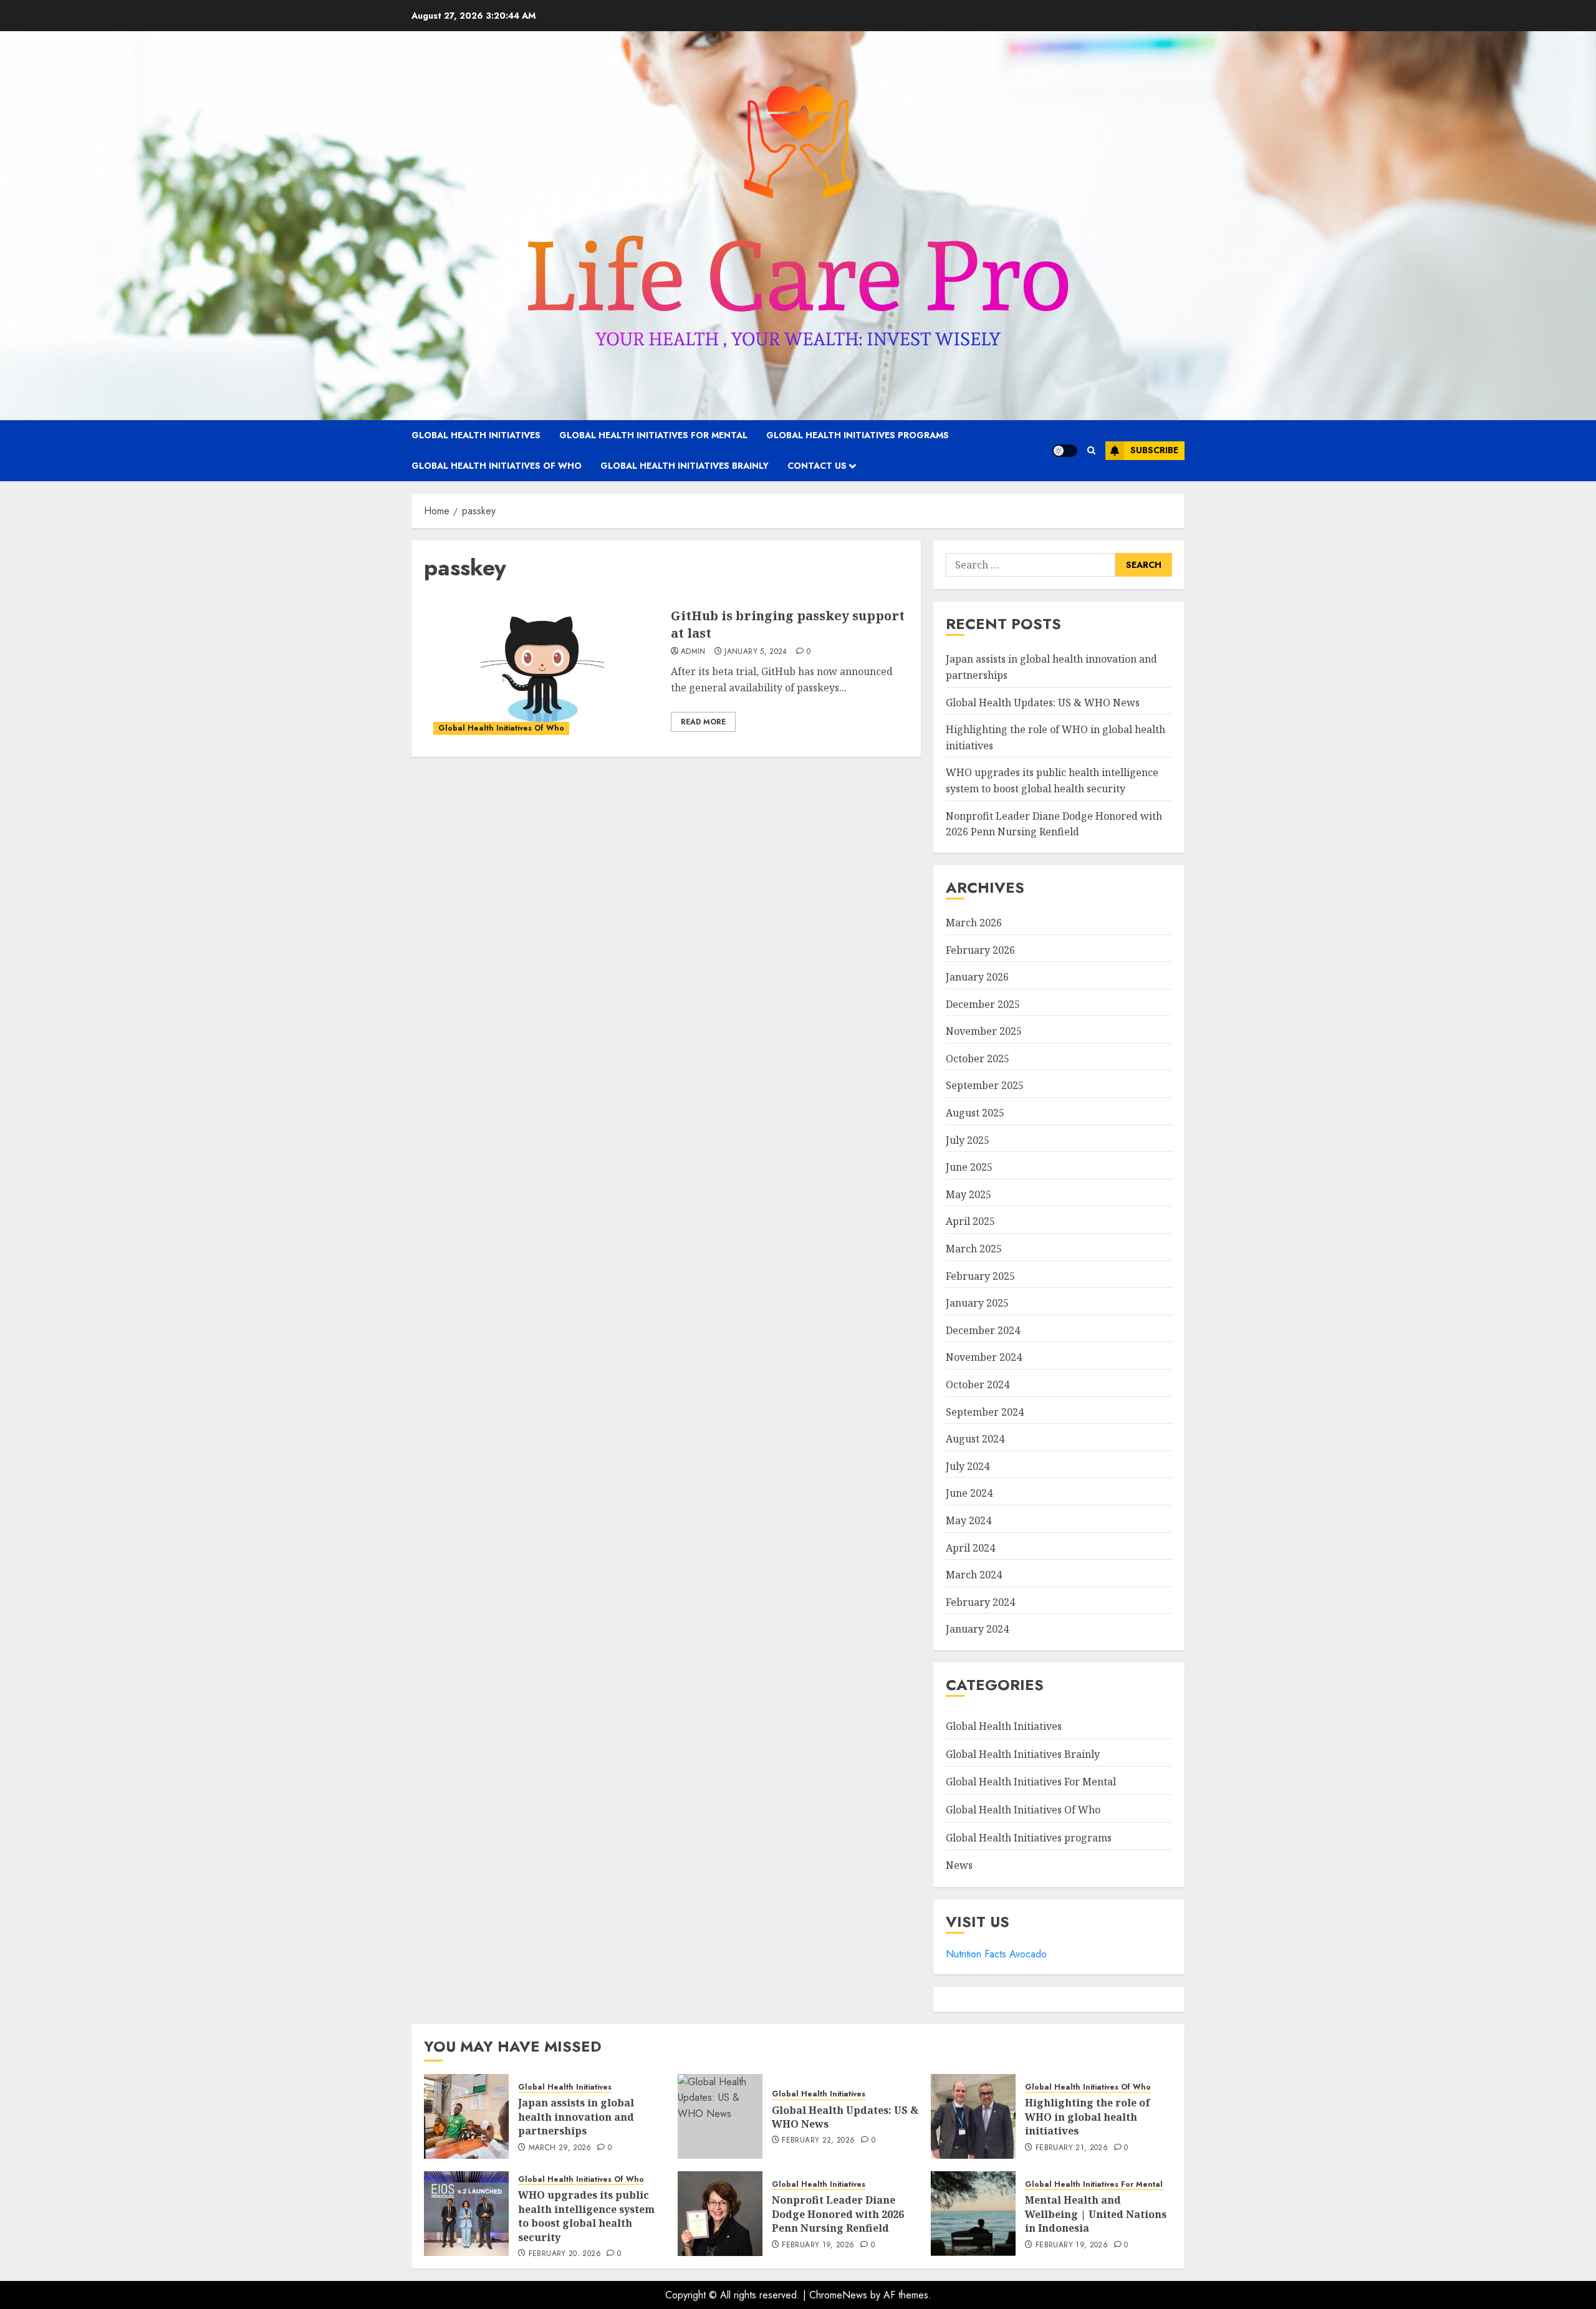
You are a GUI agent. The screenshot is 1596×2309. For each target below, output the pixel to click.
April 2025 (970, 1221)
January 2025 (977, 1303)
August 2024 (975, 1439)
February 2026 (980, 950)
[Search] (1091, 450)
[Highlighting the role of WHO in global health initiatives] (973, 2116)
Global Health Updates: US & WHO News (1043, 703)
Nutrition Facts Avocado (996, 1954)
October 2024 (978, 1385)
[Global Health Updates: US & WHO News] (720, 2116)
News (959, 1865)
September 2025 (985, 1085)
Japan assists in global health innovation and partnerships (576, 2117)
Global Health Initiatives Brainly (685, 466)
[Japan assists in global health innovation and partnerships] (466, 2116)
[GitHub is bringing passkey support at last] (543, 670)
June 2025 (969, 1167)
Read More (703, 722)
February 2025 (980, 1276)
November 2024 (984, 1357)
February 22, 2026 (818, 2141)
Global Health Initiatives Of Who (497, 466)
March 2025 (974, 1249)
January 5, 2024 (756, 652)
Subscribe (1154, 450)
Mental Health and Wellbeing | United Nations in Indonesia (1096, 2214)
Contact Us (817, 466)
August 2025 (975, 1113)
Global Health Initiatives (476, 435)
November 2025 (984, 1031)
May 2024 (969, 1520)
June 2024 (969, 1493)
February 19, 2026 (818, 2245)
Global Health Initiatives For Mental (653, 435)
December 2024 (983, 1330)
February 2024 (980, 1602)
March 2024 (974, 1575)
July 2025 (968, 1140)
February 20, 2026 (565, 2254)
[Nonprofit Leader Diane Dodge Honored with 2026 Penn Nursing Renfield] (720, 2214)
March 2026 (974, 923)
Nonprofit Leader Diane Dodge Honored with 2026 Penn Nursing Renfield (838, 2214)
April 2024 (970, 1548)
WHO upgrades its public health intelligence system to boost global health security (586, 2216)
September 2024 (985, 1412)
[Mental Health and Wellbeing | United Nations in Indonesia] (973, 2214)
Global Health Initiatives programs (858, 435)
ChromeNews (838, 2295)
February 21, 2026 (1072, 2148)
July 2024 (968, 1466)
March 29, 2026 (560, 2148)
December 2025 (983, 1004)
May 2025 (969, 1194)
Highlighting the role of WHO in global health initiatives (1088, 2117)
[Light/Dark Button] (1065, 451)
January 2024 (977, 1629)
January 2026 (977, 977)
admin (693, 652)
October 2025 (978, 1058)
